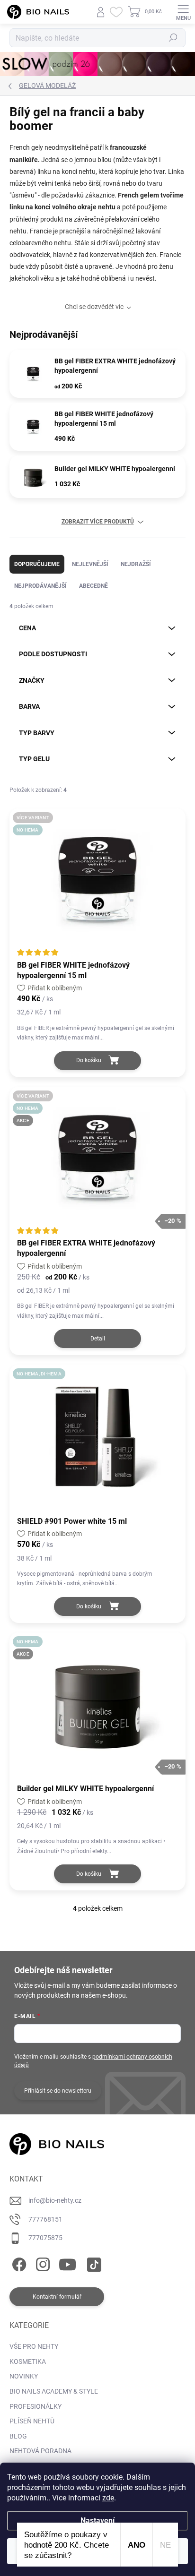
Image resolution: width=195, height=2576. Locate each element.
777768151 (45, 2219)
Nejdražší (136, 564)
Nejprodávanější (40, 586)
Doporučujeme (37, 564)
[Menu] (183, 12)
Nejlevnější (90, 564)
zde (108, 2498)
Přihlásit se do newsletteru (58, 2091)
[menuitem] (34, 2347)
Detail (98, 1339)
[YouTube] (67, 2263)
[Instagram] (41, 2263)
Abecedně (93, 586)
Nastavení (97, 2520)
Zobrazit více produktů (98, 522)
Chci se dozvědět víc (94, 307)
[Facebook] (18, 2263)
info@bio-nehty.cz (55, 2200)
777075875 (45, 2238)
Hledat (173, 38)
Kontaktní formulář (57, 2297)
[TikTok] (93, 2263)
